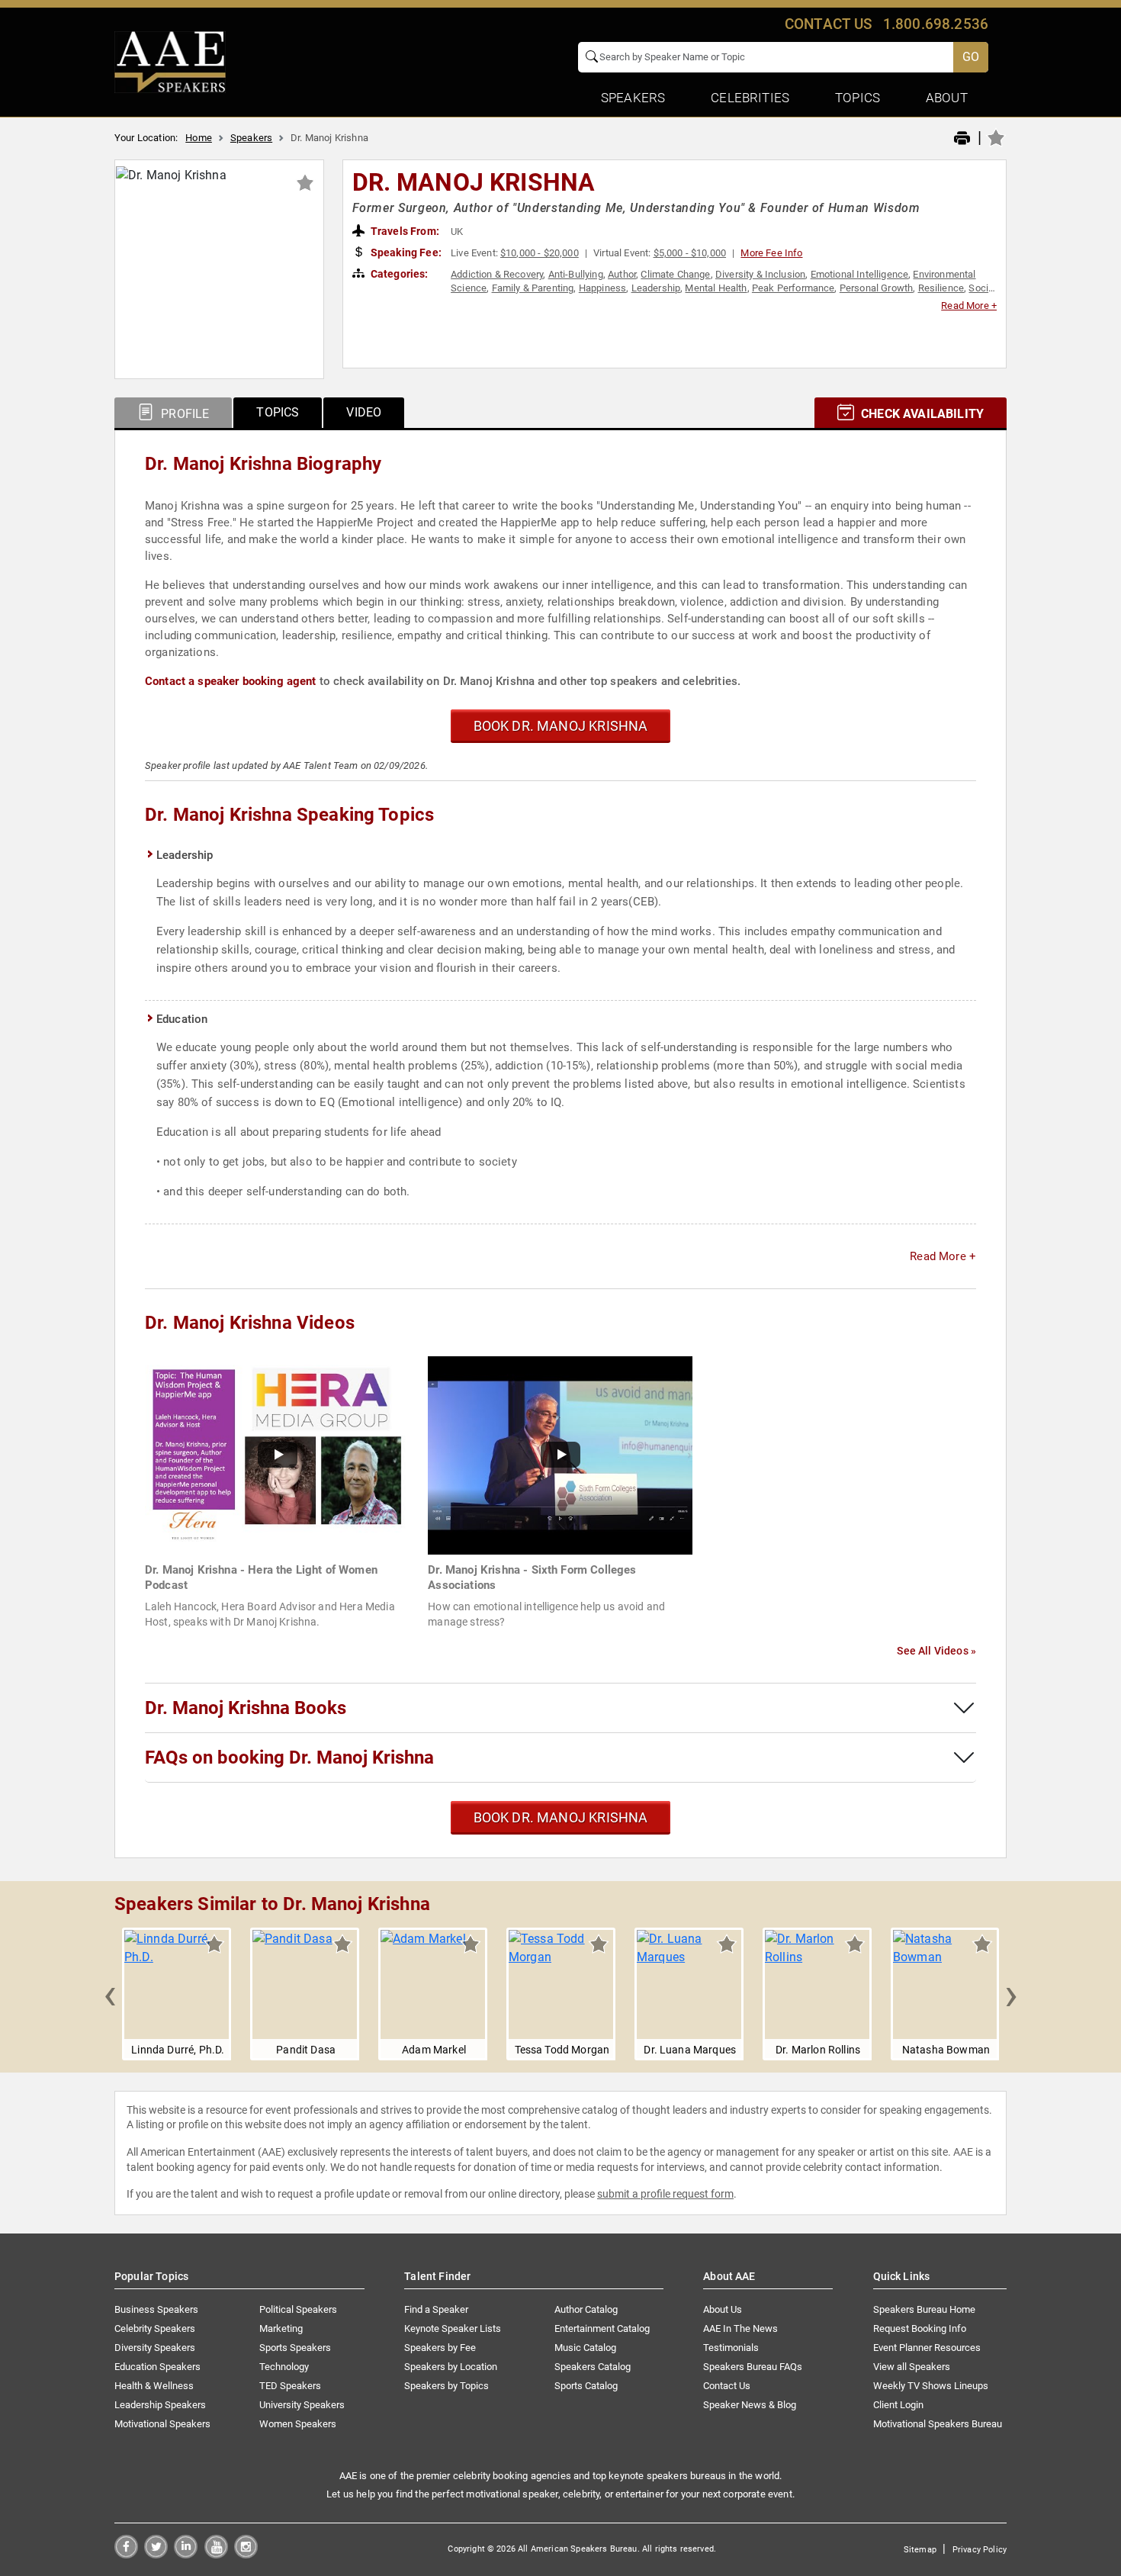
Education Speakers (157, 2367)
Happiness (602, 288)
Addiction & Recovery (497, 274)
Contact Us (727, 2386)
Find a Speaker (436, 2309)
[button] (110, 1994)
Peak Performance (793, 288)
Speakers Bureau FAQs (753, 2367)
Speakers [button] (633, 98)
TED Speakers (290, 2386)
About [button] (947, 98)
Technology (284, 2367)
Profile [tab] (183, 414)
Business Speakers (156, 2309)
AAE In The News (740, 2328)
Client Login (898, 2405)
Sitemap (920, 2550)
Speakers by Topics (446, 2386)
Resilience (941, 288)
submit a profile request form (665, 2194)
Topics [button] (858, 98)
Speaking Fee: (405, 252)
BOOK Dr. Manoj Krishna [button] (561, 726)
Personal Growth (876, 288)
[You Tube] (216, 2554)
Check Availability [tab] (921, 414)
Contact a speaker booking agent (231, 681)
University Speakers (302, 2405)
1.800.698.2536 (936, 24)
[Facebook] (126, 2554)
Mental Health (716, 288)
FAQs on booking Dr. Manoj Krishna (289, 1758)
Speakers (251, 138)
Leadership (656, 288)
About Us (723, 2309)
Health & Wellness (154, 2386)
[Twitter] (156, 2554)
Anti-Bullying (576, 274)
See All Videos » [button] (936, 1651)
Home (199, 138)
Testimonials (731, 2348)
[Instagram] (246, 2554)
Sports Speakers (295, 2348)
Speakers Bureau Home (924, 2309)
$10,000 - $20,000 (540, 253)
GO (971, 57)
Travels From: (404, 231)
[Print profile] (962, 139)
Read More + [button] (969, 306)
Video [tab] (364, 412)
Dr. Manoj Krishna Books (246, 1708)
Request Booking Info (920, 2328)
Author (622, 274)
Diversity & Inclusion (760, 274)
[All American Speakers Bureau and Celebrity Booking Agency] (170, 61)
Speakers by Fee (440, 2348)
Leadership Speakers (160, 2405)
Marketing (281, 2328)
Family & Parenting (533, 288)
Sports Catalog (586, 2386)
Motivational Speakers (162, 2424)
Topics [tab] (278, 412)
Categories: (398, 274)
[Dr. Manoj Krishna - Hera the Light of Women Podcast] (277, 1454)
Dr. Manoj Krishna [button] (474, 182)
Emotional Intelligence (860, 274)
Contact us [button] (829, 24)
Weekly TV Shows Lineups (931, 2386)
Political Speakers (298, 2309)
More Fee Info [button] (771, 253)
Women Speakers (298, 2424)
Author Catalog (586, 2309)
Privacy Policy (980, 2550)
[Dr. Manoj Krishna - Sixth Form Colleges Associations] (560, 1454)
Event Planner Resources (927, 2348)
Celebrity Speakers (155, 2328)
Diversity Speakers (155, 2348)
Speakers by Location (451, 2367)
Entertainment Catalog (602, 2328)
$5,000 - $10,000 (690, 253)
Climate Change (675, 274)
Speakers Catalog (593, 2367)
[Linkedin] (186, 2554)
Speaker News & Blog (750, 2405)
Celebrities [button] (750, 98)
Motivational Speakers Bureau (938, 2424)
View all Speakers (912, 2367)
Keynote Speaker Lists (453, 2328)
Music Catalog (585, 2348)
